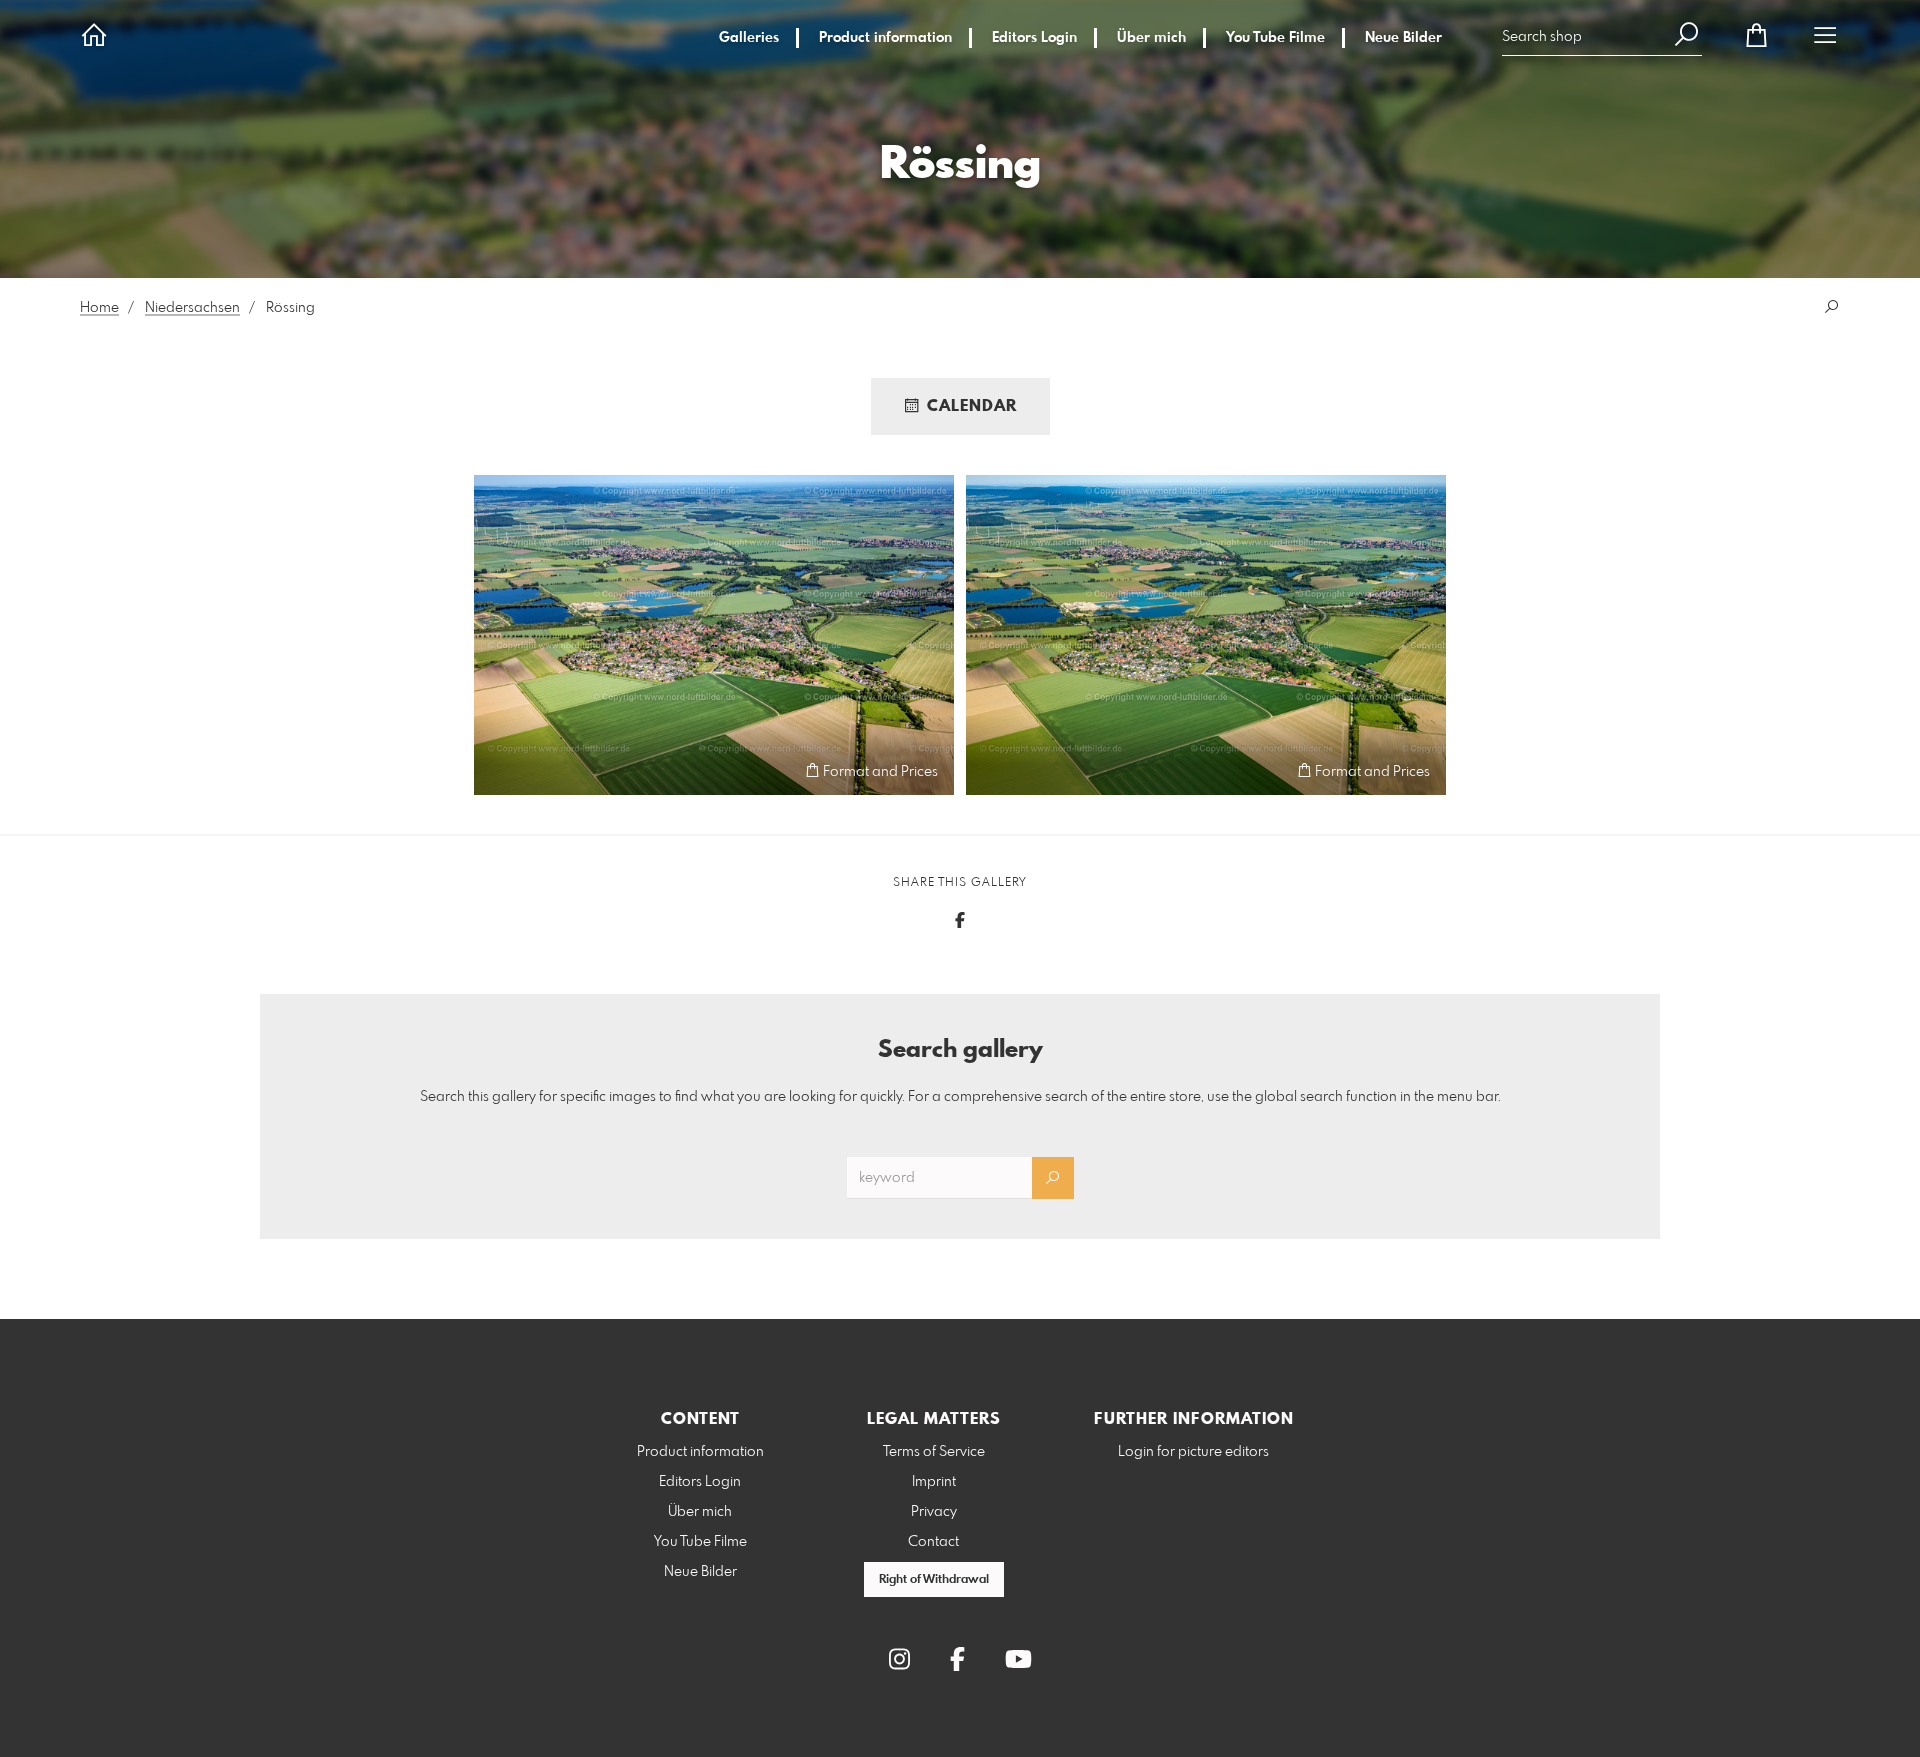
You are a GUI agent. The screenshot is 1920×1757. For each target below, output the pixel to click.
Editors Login (1034, 38)
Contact (933, 1542)
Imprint (934, 1482)
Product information (885, 38)
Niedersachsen (192, 308)
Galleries (749, 38)
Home (99, 308)
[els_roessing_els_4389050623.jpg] (1206, 635)
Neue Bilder (1403, 38)
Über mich (1151, 38)
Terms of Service (934, 1452)
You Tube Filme (1275, 38)
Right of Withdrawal (934, 1580)
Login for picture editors (1193, 1452)
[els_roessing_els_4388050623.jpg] (714, 635)
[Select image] (498, 770)
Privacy (934, 1512)
